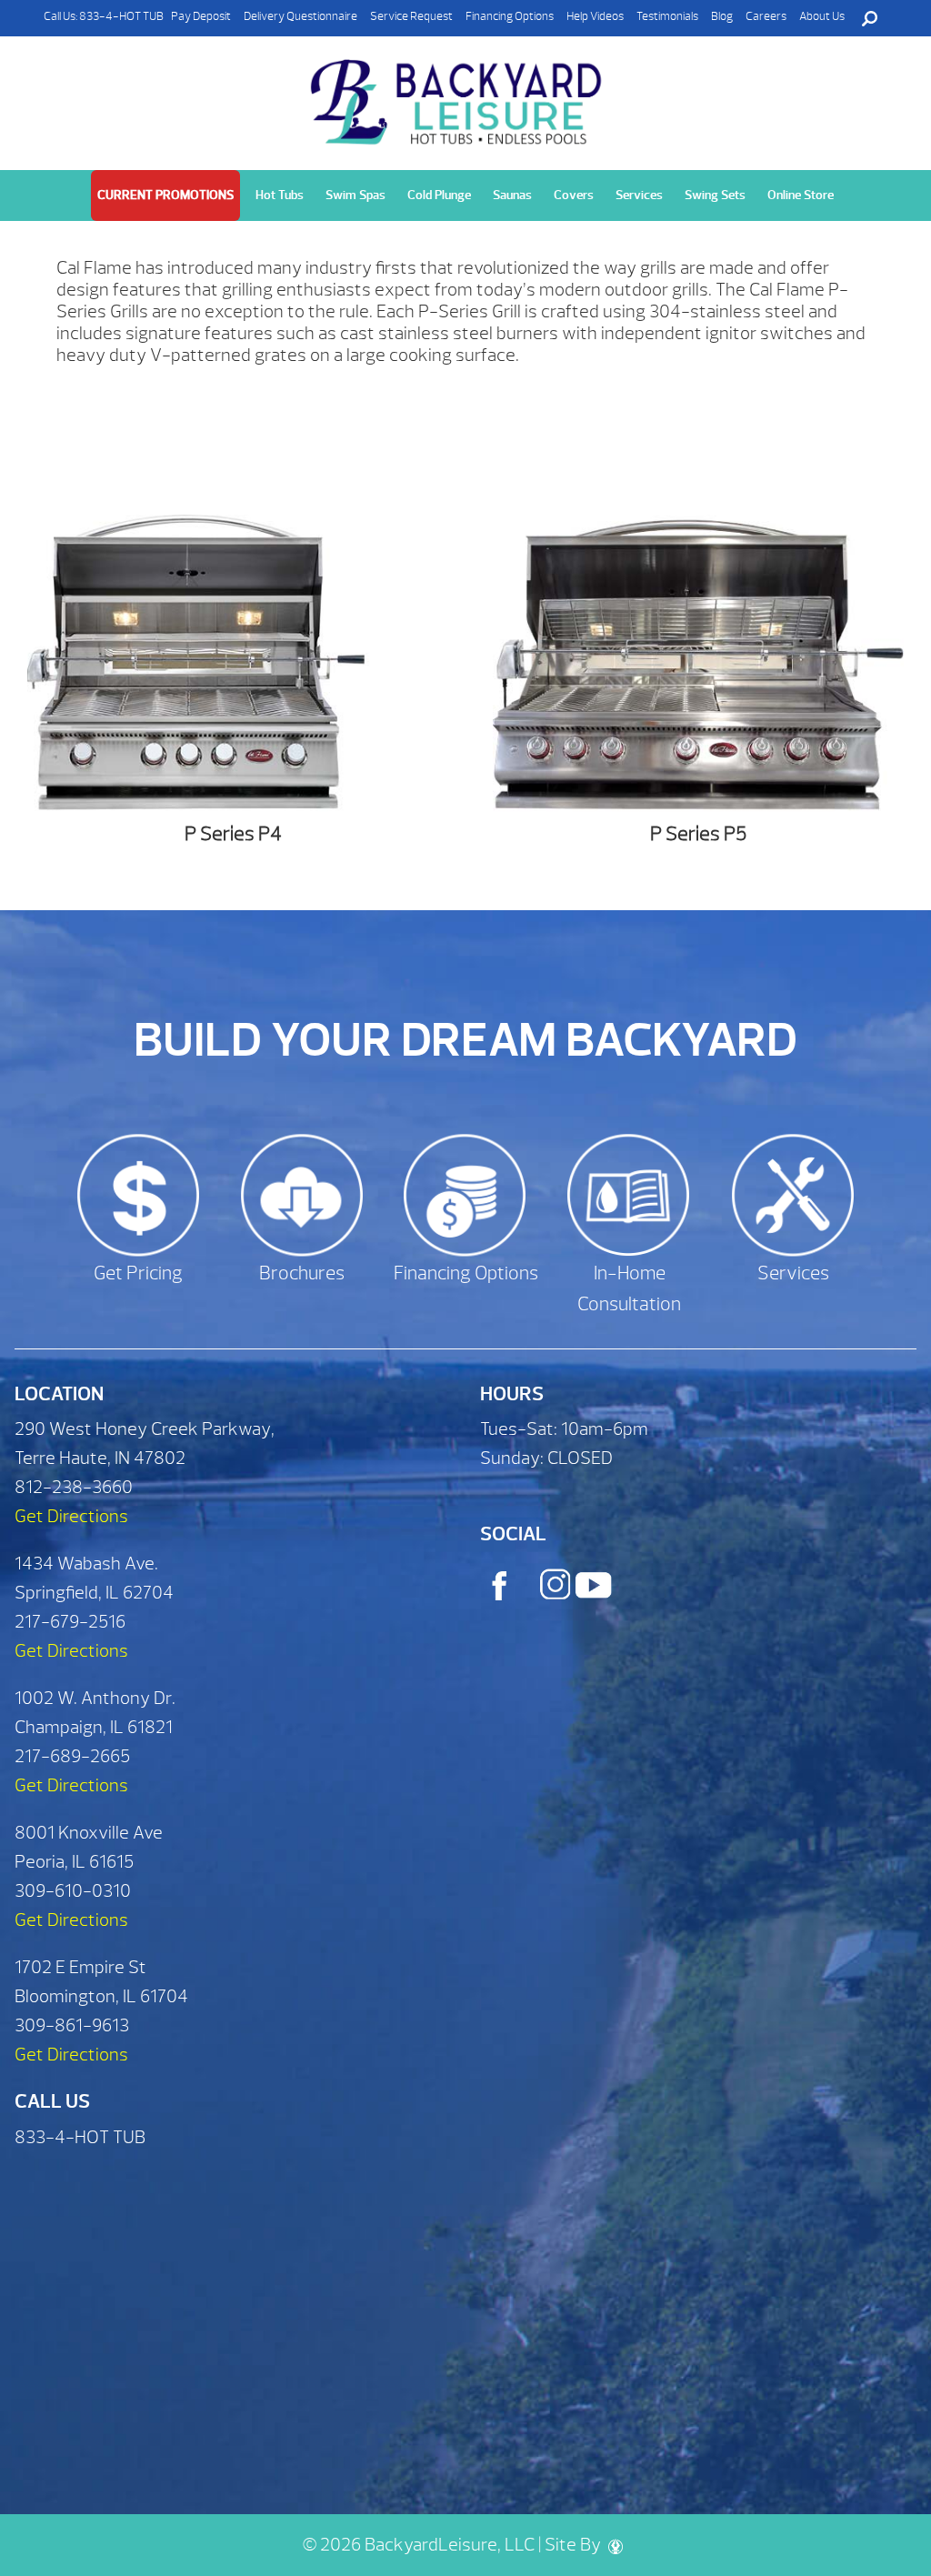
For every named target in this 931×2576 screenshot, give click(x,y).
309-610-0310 (73, 1891)
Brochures (302, 1273)
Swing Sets (715, 195)
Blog (722, 16)
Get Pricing (138, 1273)
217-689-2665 (72, 1756)
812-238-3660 (74, 1487)
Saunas (512, 195)
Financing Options (510, 16)
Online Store (801, 195)
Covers (574, 195)
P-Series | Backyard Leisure (458, 103)
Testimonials (667, 16)
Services (639, 195)
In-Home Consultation (629, 1289)
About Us (822, 16)
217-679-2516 (70, 1622)
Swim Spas (355, 195)
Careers (766, 16)
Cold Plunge (439, 195)
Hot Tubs (280, 195)
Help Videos (595, 16)
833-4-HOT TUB (121, 16)
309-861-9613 (72, 2025)
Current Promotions (165, 195)
